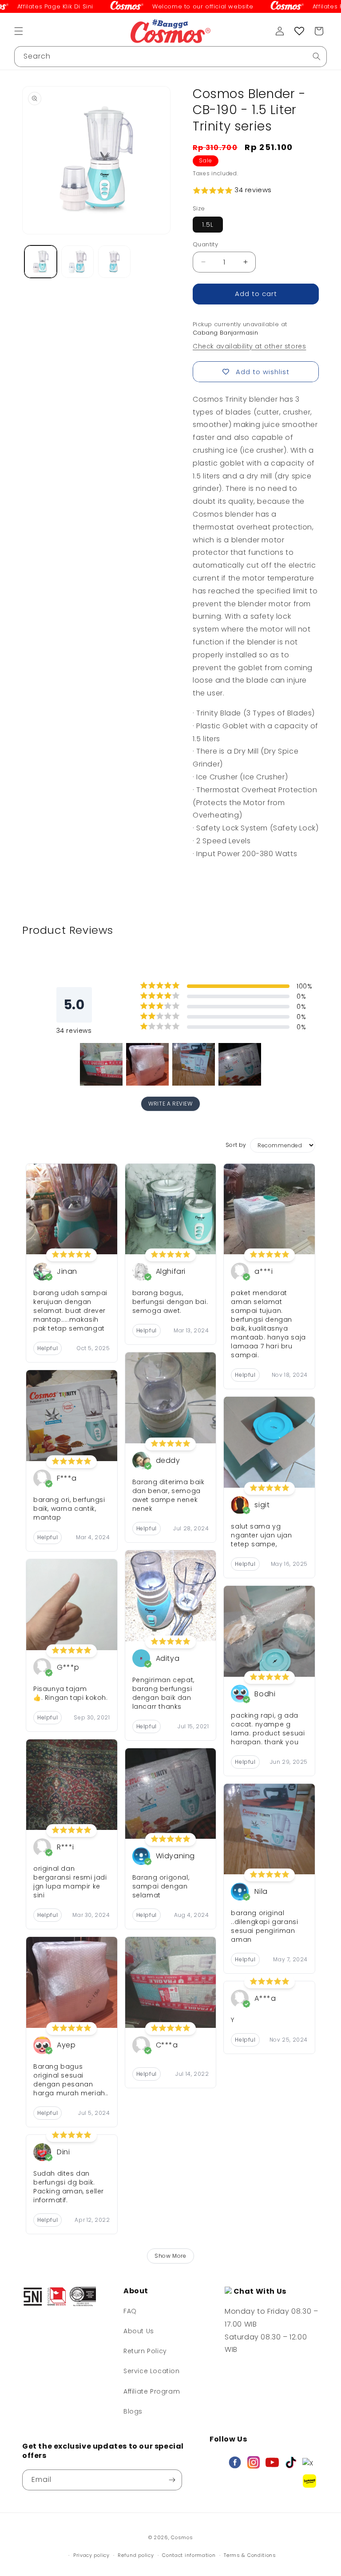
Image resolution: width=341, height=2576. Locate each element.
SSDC (184, 2546)
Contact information (189, 2555)
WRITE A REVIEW (170, 1104)
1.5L (208, 225)
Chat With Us (259, 2291)
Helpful (48, 1348)
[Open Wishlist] (299, 31)
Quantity (205, 244)
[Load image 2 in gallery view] (77, 262)
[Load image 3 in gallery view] (114, 262)
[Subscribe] (172, 2480)
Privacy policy (91, 2555)
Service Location (152, 2371)
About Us (139, 2331)
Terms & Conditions (250, 2555)
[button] (19, 31)
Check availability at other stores (249, 346)
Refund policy (136, 2555)
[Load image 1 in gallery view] (41, 262)
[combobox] (170, 57)
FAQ (130, 2311)
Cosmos (182, 2537)
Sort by (236, 1145)
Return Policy (145, 2351)
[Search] (317, 56)
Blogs (133, 2411)
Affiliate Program (152, 2391)
